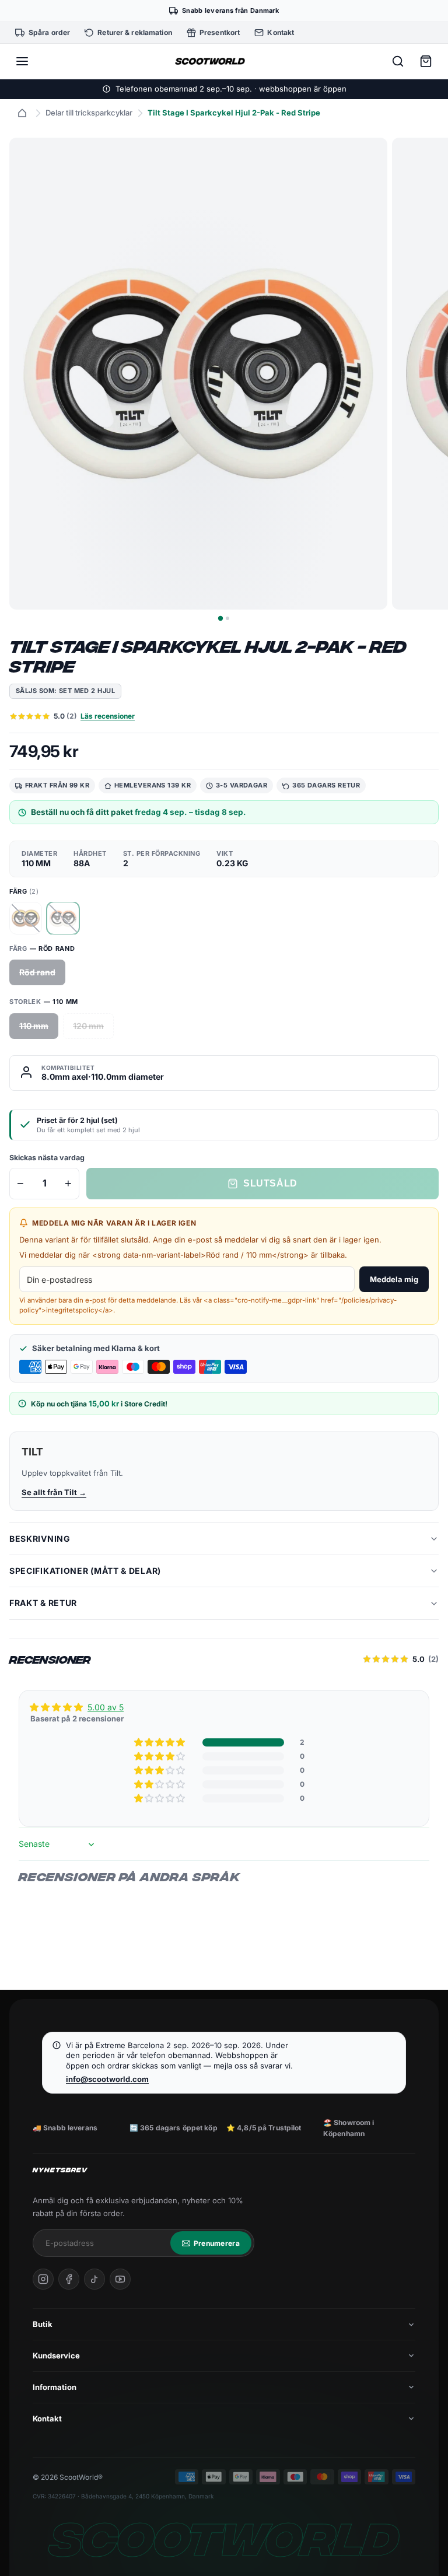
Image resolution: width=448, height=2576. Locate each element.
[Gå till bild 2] (228, 618)
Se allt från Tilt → (54, 1492)
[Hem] (22, 113)
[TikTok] (94, 2279)
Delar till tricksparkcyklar (89, 113)
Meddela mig (394, 1279)
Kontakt (47, 2418)
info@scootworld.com (107, 2079)
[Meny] (22, 61)
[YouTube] (120, 2279)
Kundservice (56, 2355)
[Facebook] (69, 2279)
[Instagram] (43, 2279)
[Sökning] (398, 61)
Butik (43, 2324)
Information (55, 2387)
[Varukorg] (426, 61)
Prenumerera (217, 2243)
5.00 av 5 (106, 1707)
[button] (160, 1742)
